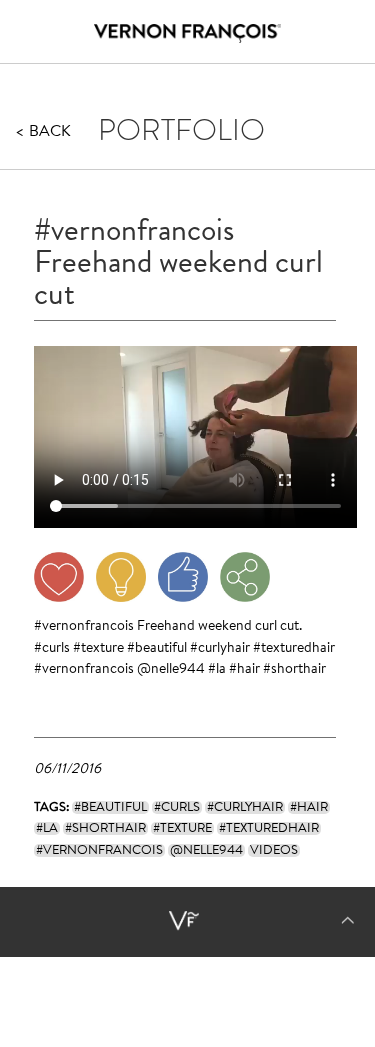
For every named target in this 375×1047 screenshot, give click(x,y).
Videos (274, 850)
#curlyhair (220, 649)
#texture (98, 649)
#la (217, 670)
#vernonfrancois (84, 627)
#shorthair (294, 670)
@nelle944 (171, 670)
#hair (244, 670)
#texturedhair (294, 649)
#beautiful (157, 649)
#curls (52, 649)
